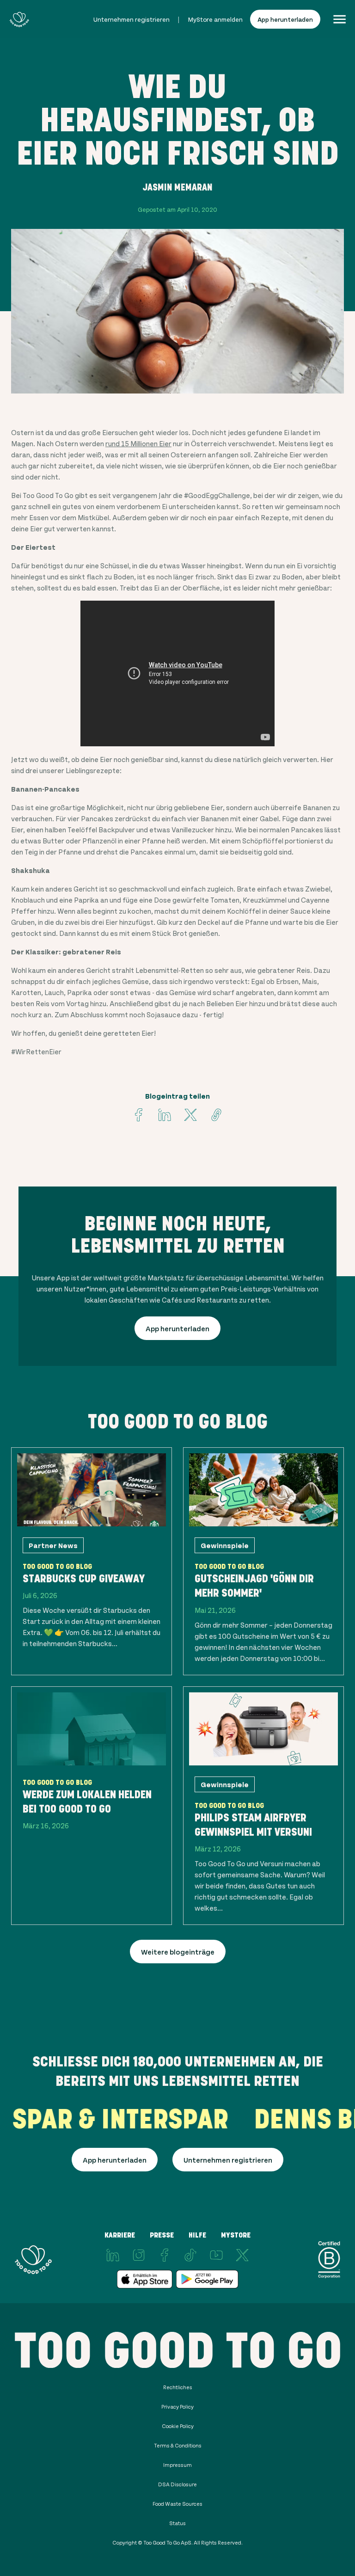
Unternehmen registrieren (132, 19)
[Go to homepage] (19, 19)
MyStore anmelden (215, 19)
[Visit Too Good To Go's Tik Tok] (190, 2255)
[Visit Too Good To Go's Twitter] (190, 1115)
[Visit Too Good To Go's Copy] (216, 1115)
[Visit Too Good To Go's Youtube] (216, 2255)
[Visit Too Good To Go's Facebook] (139, 1115)
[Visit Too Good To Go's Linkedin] (165, 1115)
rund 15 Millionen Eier (138, 443)
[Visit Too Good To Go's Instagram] (139, 2255)
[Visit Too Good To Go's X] (242, 2255)
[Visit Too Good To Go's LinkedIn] (113, 2255)
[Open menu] (340, 19)
